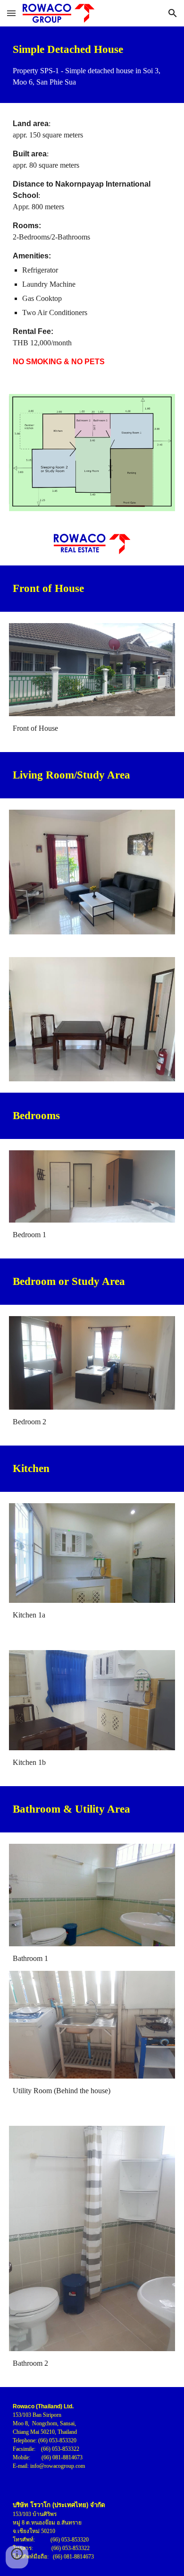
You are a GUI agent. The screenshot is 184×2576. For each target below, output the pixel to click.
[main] (92, 65)
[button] (11, 13)
